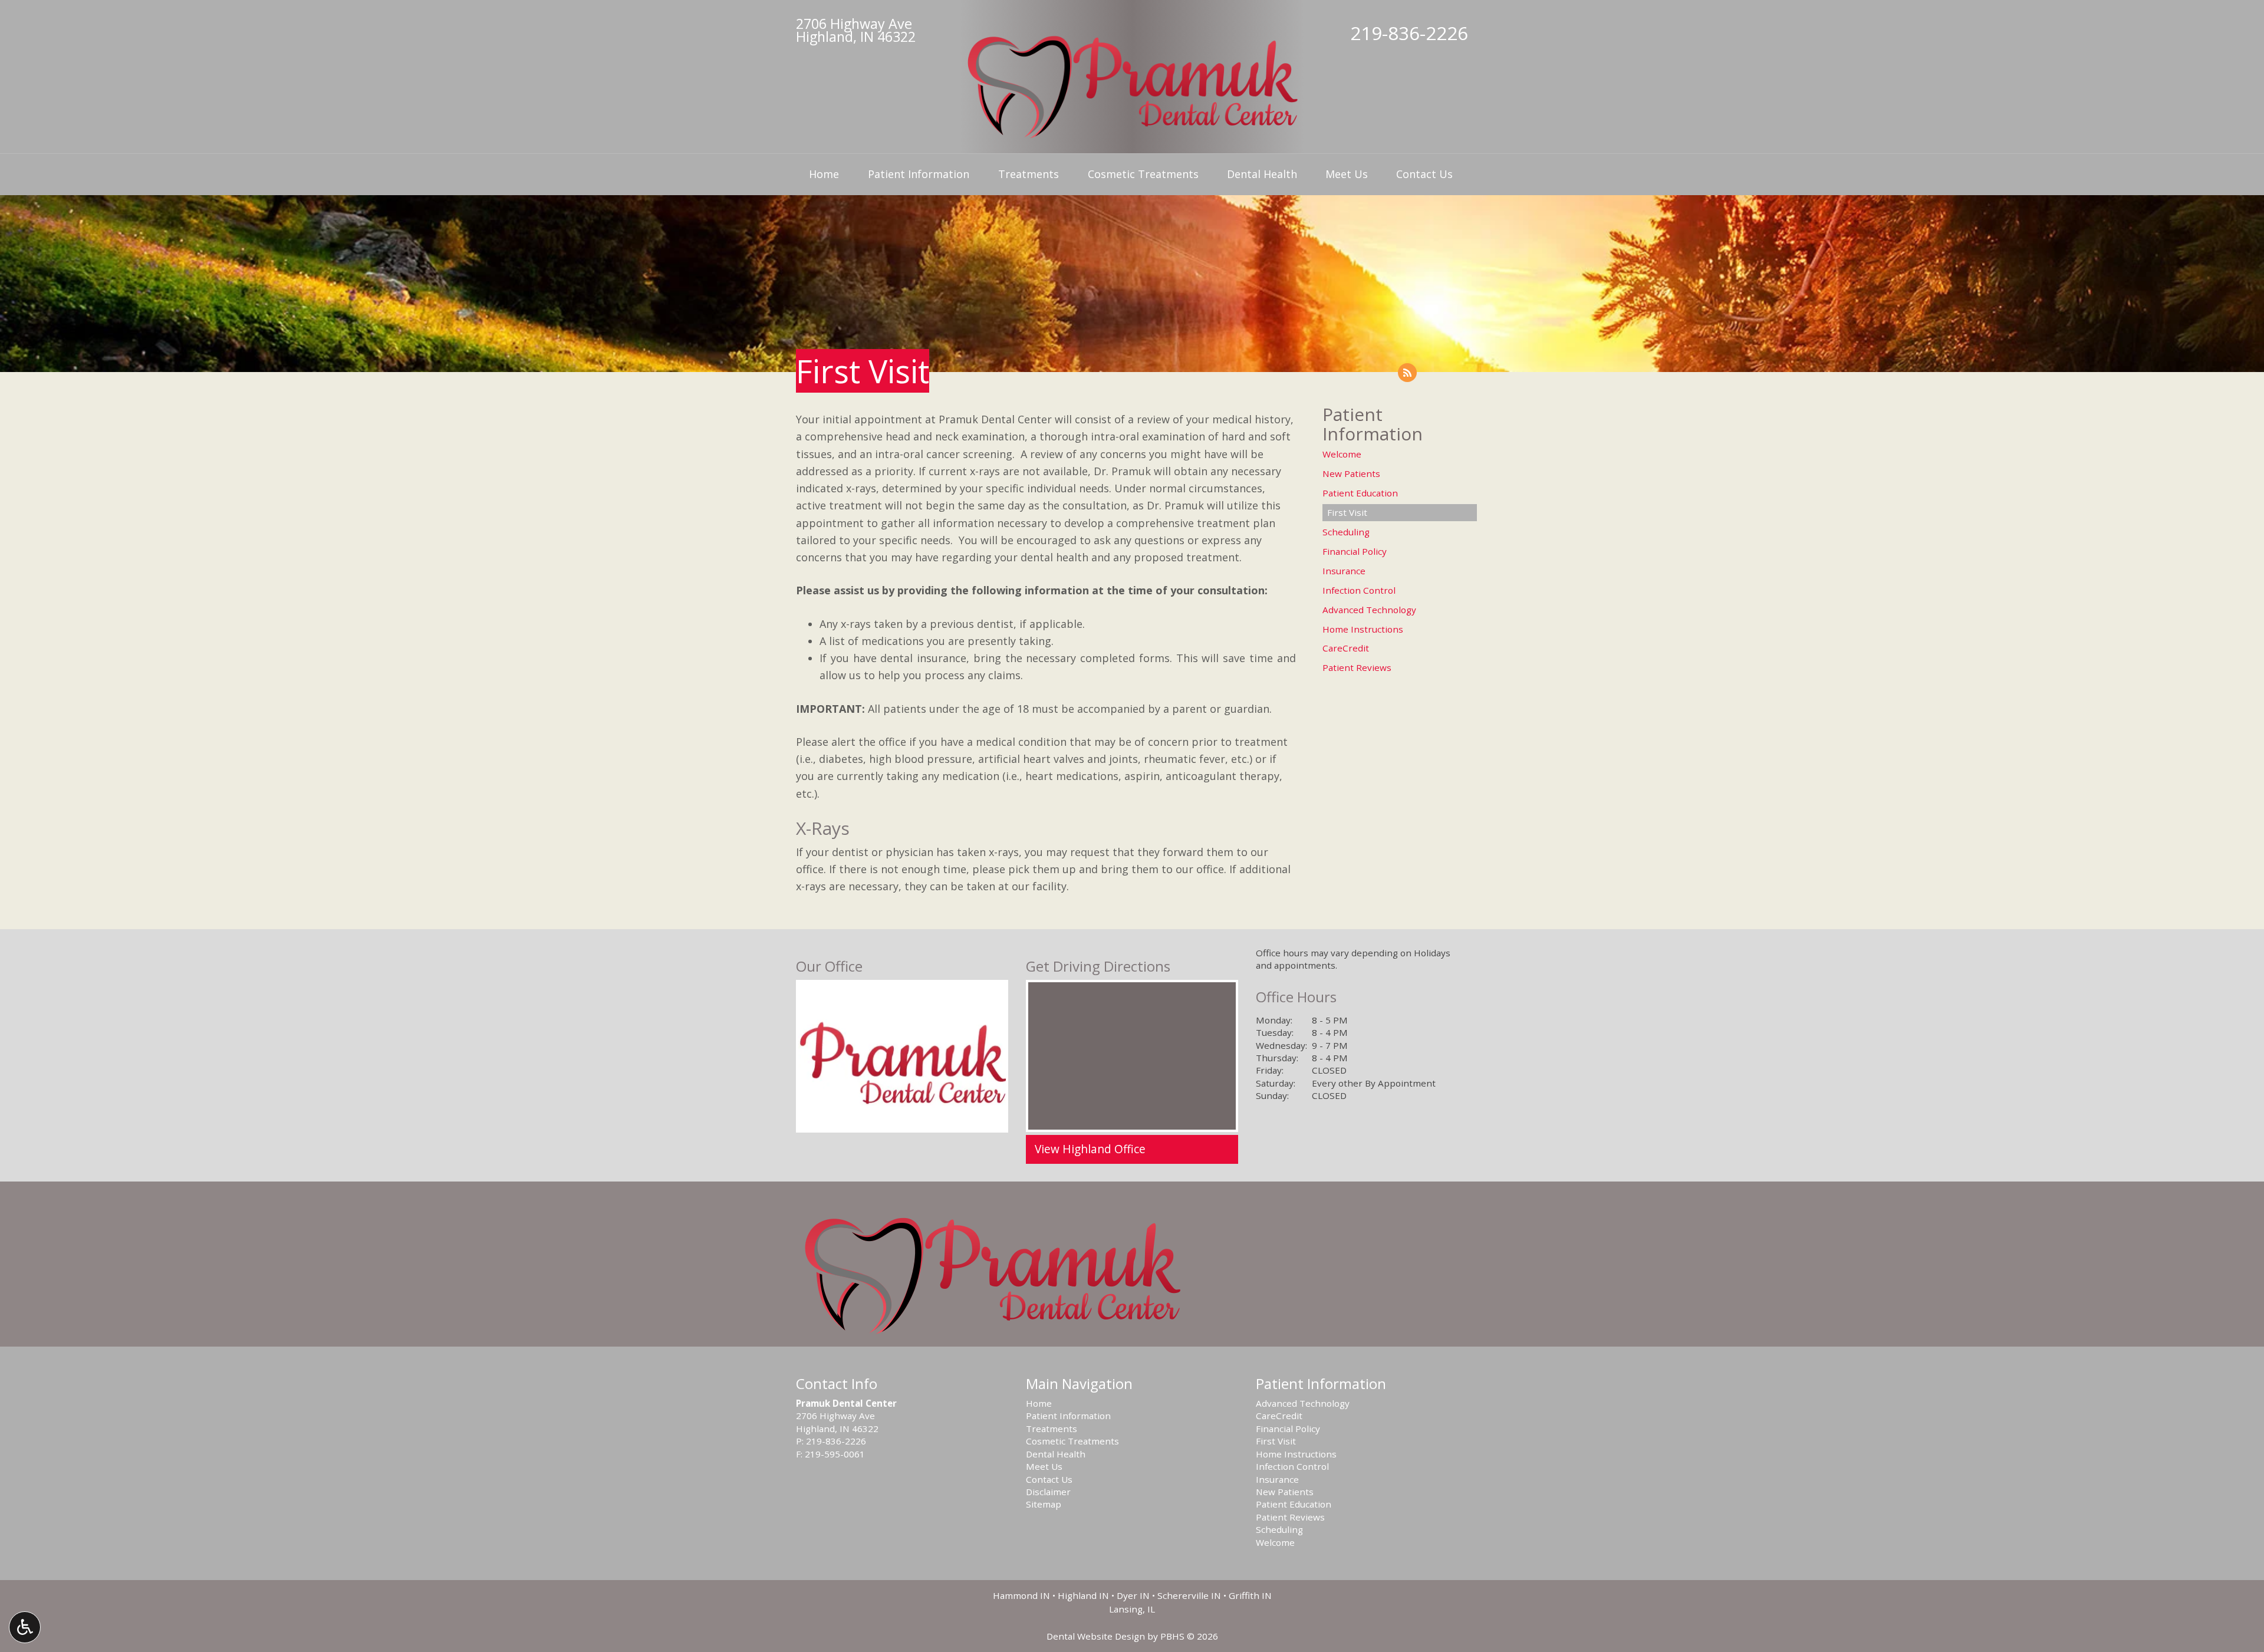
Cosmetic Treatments (1143, 174)
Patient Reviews (1357, 667)
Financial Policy (1355, 551)
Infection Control (1359, 590)
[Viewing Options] (25, 1627)
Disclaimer (1048, 1492)
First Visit (1347, 512)
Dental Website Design (1096, 1636)
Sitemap (1044, 1504)
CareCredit (1346, 648)
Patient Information (919, 174)
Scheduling (1346, 532)
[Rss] (1407, 373)
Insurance (1344, 571)
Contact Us (1424, 174)
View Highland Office (1090, 1149)
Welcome (1342, 454)
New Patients (1351, 473)
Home (824, 174)
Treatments (1029, 174)
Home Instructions (1363, 629)
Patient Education (1360, 493)
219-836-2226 (1409, 33)
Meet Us (1347, 174)
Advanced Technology (1369, 610)
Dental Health (1262, 174)
